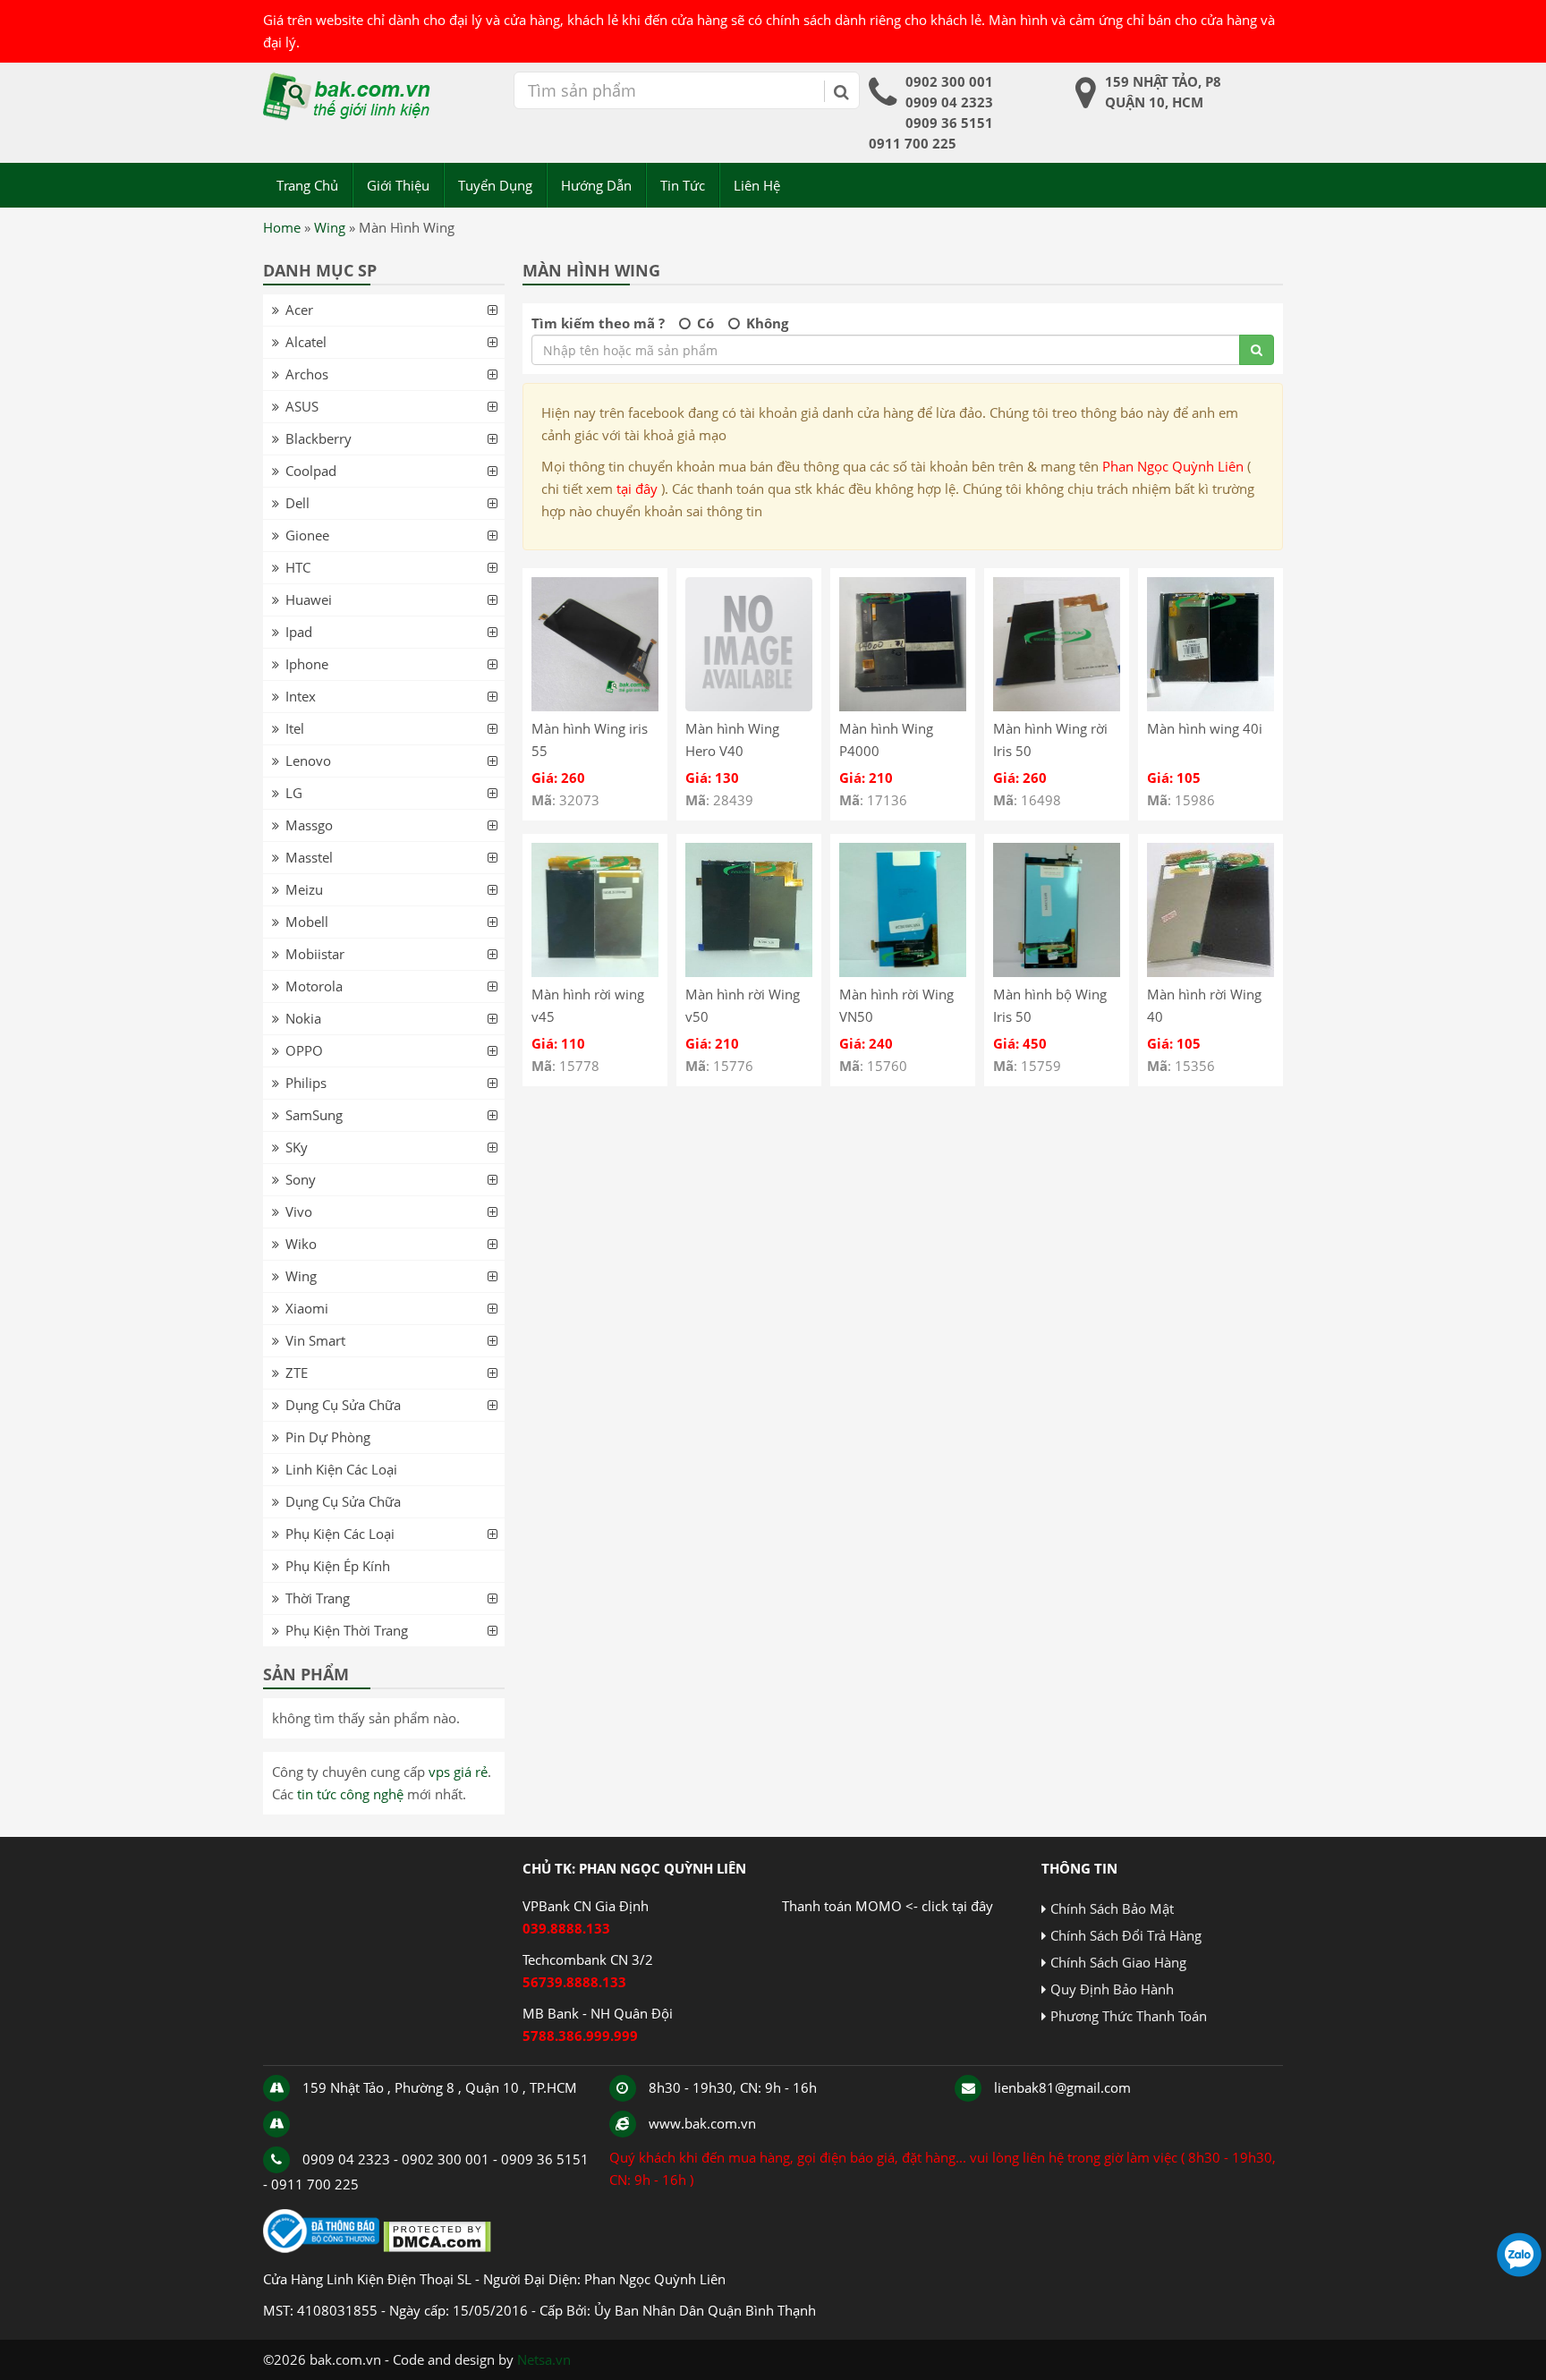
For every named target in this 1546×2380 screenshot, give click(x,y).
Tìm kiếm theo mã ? (598, 323)
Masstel (309, 857)
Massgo (309, 825)
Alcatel (306, 342)
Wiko (301, 1244)
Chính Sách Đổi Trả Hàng (1126, 1935)
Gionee (307, 535)
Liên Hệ (757, 185)
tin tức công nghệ (350, 1794)
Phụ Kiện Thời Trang (347, 1630)
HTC (298, 567)
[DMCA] (437, 2248)
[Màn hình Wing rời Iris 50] (1057, 706)
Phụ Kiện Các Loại (340, 1534)
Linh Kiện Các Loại (341, 1469)
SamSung (314, 1115)
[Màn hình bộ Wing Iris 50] (1057, 972)
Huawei (309, 599)
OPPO (304, 1050)
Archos (307, 374)
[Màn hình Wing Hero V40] (749, 706)
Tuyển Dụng (495, 185)
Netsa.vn (544, 2359)
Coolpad (311, 471)
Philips (306, 1083)
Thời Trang (318, 1598)
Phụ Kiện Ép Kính (338, 1566)
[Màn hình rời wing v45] (595, 972)
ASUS (302, 406)
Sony (301, 1179)
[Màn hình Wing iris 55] (595, 706)
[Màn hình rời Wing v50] (749, 972)
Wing (330, 227)
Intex (301, 696)
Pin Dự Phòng (328, 1437)
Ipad (299, 632)
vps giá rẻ (458, 1772)
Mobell (307, 922)
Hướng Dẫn (596, 185)
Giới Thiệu (398, 185)
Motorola (314, 986)
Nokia (303, 1018)
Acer (299, 310)
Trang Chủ (307, 185)
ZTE (297, 1373)
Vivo (299, 1211)
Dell (297, 503)
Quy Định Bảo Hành (1112, 1989)
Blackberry (319, 438)
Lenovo (308, 761)
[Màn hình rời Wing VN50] (903, 972)
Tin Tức (683, 185)
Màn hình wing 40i (1205, 728)
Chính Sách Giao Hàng (1118, 1962)
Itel (295, 728)
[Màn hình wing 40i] (1210, 706)
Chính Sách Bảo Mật (1112, 1908)
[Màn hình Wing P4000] (903, 706)
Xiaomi (307, 1308)
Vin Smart (315, 1340)
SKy (297, 1147)
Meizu (304, 889)
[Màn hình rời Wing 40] (1210, 972)
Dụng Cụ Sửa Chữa (343, 1405)
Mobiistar (315, 954)
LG (294, 793)
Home (282, 227)
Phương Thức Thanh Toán (1129, 2016)
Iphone (307, 664)
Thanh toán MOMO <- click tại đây (888, 1906)
